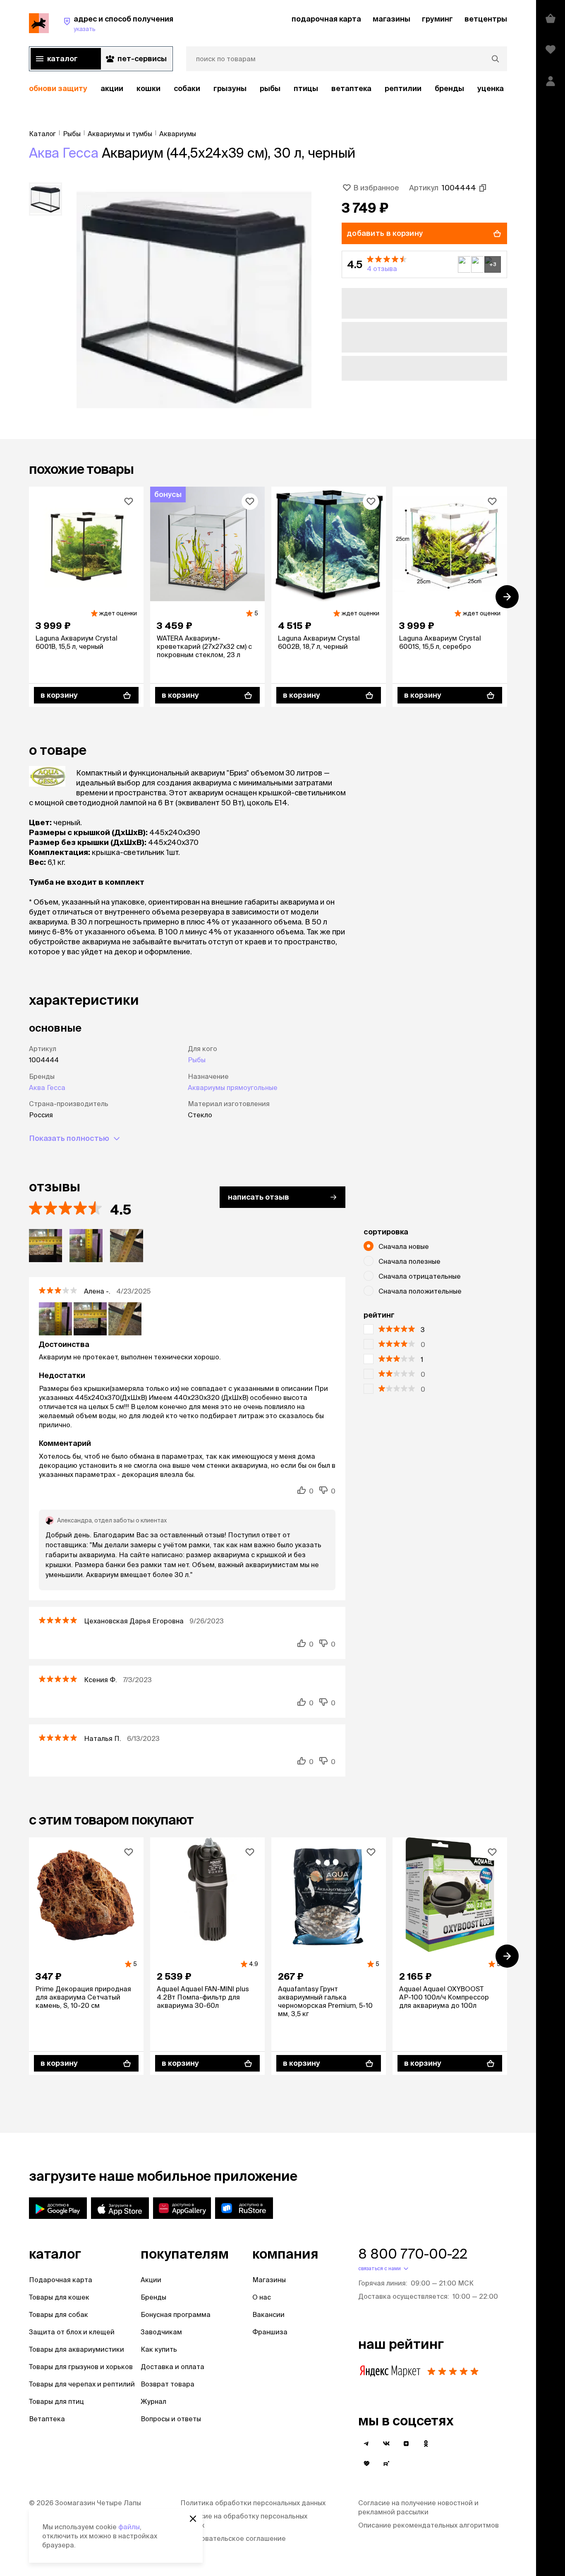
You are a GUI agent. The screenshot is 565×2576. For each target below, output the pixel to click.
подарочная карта (326, 19)
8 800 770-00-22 (413, 2254)
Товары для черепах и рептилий (82, 2384)
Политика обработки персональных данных (253, 2503)
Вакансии (268, 2314)
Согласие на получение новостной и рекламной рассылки (418, 2507)
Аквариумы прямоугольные (233, 1088)
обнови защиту (58, 88)
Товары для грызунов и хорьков (81, 2367)
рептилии (403, 88)
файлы (129, 2527)
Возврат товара (168, 2384)
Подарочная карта (61, 2280)
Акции (151, 2280)
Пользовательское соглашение (233, 2538)
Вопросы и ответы (171, 2419)
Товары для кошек (59, 2297)
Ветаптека (351, 88)
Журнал (153, 2401)
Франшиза (270, 2332)
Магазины (269, 2280)
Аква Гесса (64, 153)
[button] (424, 264)
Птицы (306, 88)
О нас (262, 2297)
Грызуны (230, 88)
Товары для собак (59, 2314)
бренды (449, 88)
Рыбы (270, 88)
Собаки (187, 88)
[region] (268, 89)
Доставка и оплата (172, 2367)
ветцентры (486, 19)
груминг (437, 19)
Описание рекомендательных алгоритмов (429, 2525)
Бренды (153, 2297)
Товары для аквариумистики (77, 2349)
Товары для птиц (56, 2401)
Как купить (159, 2349)
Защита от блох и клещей (72, 2332)
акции (112, 88)
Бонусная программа (176, 2314)
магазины (391, 19)
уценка (491, 88)
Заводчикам (161, 2332)
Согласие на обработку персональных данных (244, 2521)
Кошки (148, 88)
